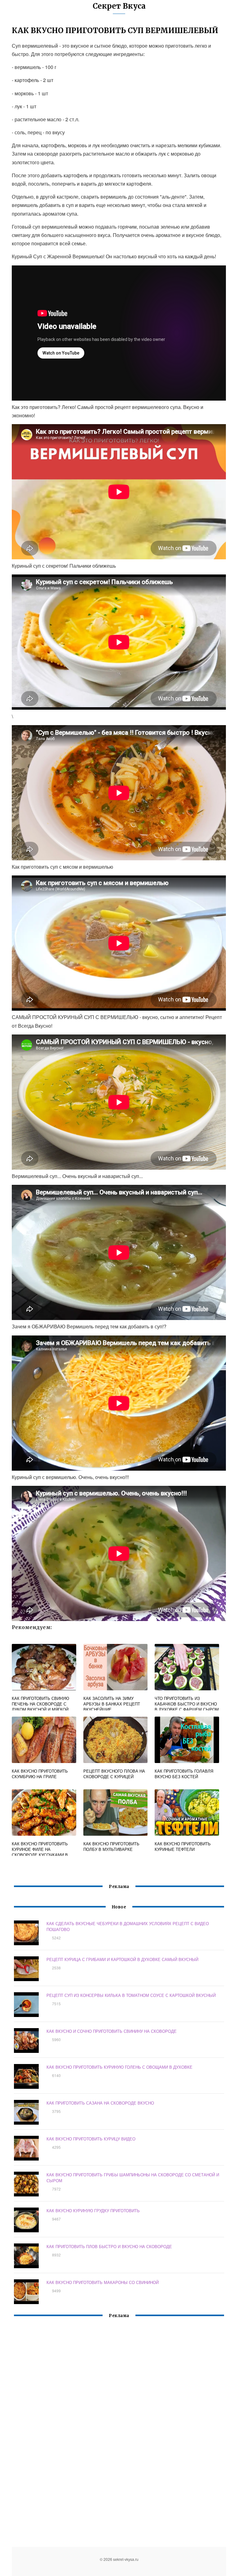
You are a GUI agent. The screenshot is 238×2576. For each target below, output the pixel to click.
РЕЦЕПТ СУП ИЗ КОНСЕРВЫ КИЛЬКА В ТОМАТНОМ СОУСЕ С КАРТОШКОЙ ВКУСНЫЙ (131, 1995)
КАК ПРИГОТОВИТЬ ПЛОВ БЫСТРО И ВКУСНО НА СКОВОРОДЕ (109, 2246)
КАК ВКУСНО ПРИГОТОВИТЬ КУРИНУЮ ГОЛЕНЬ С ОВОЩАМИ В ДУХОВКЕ (119, 2067)
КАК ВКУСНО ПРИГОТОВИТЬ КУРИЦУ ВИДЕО (91, 2139)
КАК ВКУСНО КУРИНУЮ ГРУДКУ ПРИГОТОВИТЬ (93, 2210)
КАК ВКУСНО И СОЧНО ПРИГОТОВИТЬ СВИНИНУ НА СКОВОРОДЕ (112, 2031)
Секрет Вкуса (119, 6)
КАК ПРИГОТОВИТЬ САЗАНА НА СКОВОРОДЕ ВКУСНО (100, 2103)
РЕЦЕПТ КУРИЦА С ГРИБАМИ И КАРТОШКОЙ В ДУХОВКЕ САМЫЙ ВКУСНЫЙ (122, 1959)
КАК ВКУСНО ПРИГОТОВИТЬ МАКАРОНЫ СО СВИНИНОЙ (103, 2282)
